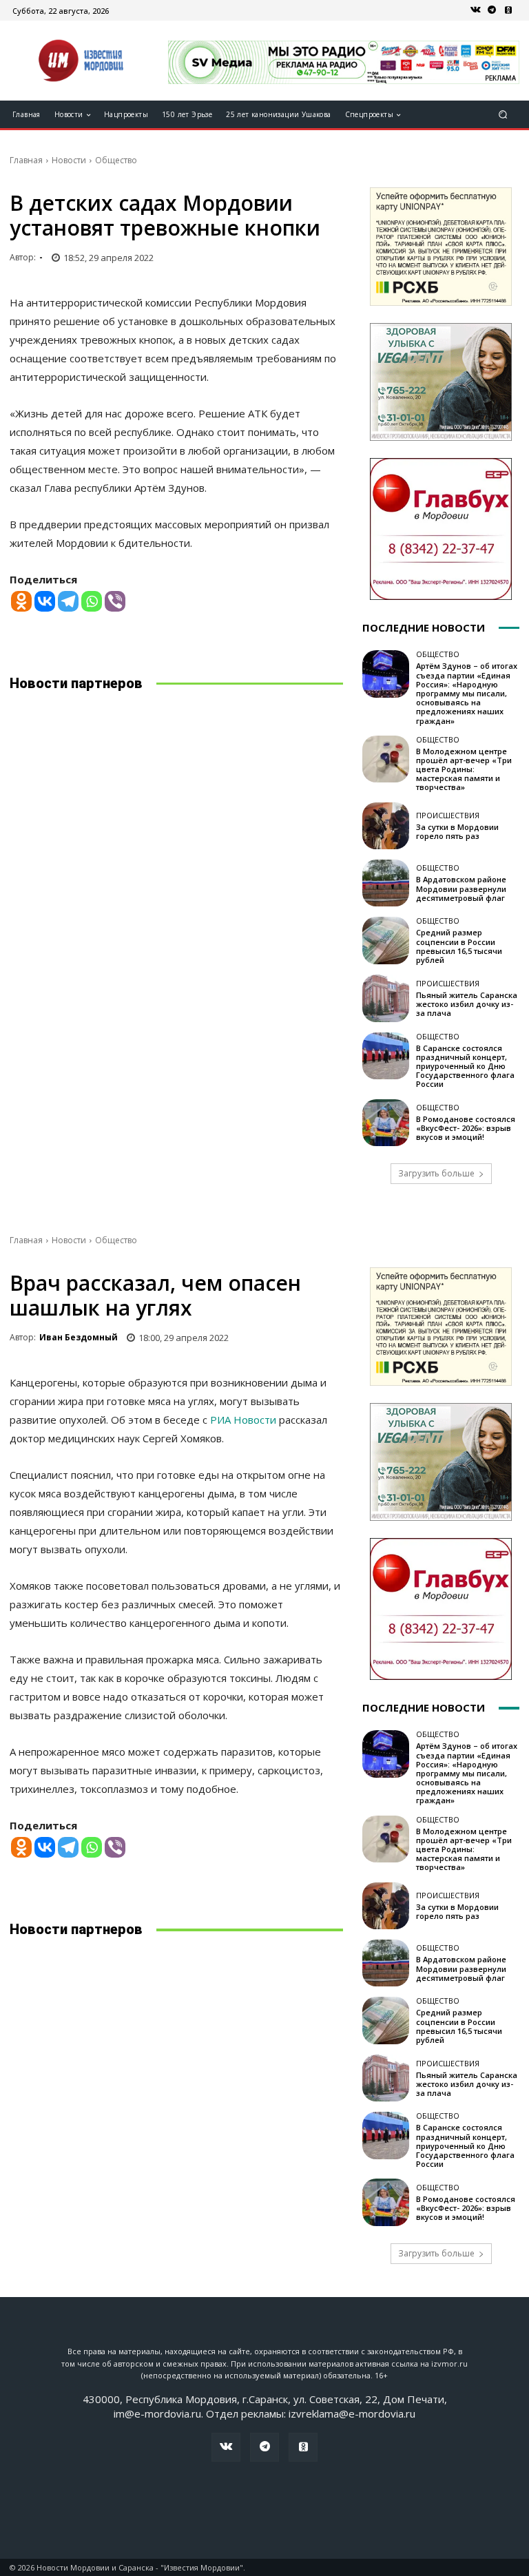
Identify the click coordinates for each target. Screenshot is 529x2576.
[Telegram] (492, 10)
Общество (116, 160)
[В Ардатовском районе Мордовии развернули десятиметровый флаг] (386, 883)
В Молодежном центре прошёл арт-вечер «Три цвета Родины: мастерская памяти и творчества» (464, 769)
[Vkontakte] (45, 601)
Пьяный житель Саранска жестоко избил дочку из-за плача (467, 1004)
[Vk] (475, 10)
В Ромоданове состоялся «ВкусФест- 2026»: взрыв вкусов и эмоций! (466, 1128)
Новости (69, 160)
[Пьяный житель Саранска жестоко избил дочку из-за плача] (386, 998)
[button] (503, 115)
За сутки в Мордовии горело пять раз (457, 831)
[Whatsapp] (92, 601)
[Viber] (115, 601)
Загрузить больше (436, 1173)
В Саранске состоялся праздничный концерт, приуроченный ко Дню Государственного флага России (465, 1066)
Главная (26, 160)
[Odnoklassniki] (21, 601)
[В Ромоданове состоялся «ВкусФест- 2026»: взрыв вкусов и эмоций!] (386, 1123)
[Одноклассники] (508, 10)
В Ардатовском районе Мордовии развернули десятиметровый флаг (461, 888)
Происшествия (448, 815)
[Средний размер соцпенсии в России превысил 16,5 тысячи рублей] (386, 940)
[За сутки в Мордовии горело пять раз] (386, 826)
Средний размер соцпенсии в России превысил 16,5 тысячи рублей (459, 946)
